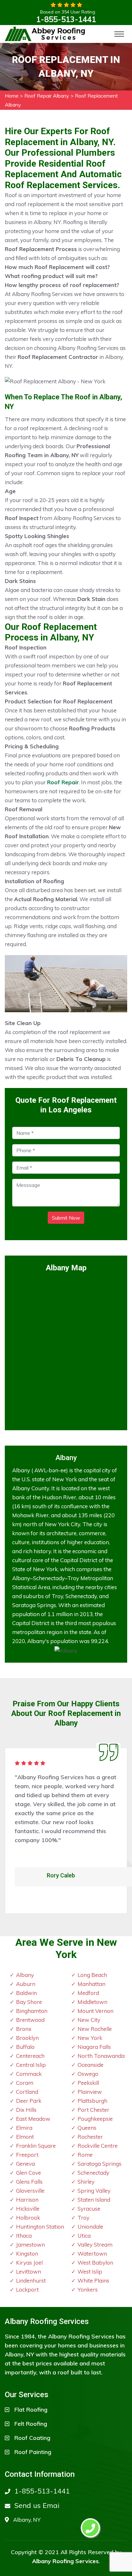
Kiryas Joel (29, 2263)
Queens (87, 2128)
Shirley (86, 2182)
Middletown (92, 2002)
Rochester (90, 2137)
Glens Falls (29, 2182)
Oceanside (91, 2065)
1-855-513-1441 (66, 19)
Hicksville (28, 2209)
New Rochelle (95, 2029)
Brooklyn (27, 2038)
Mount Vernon (95, 2011)
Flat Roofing (31, 2410)
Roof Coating (32, 2438)
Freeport (27, 2155)
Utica (84, 2236)
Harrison (27, 2200)
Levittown (29, 2271)
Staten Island (94, 2200)
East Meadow (33, 2119)
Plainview (90, 2092)
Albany (25, 1975)
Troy (83, 2218)
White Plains (93, 2280)
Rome (85, 2155)
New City (89, 2020)
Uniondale (90, 2227)
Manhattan (91, 1984)
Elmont (25, 2137)
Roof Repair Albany (47, 96)
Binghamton (32, 2011)
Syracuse (89, 2209)
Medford (88, 1993)
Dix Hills (26, 2110)
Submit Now (66, 1218)
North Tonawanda (101, 2056)
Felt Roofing (31, 2424)
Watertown (92, 2254)
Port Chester (93, 2110)
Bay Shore (29, 2002)
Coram (25, 2083)
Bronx (24, 2029)
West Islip (90, 2271)
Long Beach (92, 1975)
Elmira (24, 2128)
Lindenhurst (31, 2280)
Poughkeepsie (95, 2119)
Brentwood (30, 2020)
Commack (29, 2074)
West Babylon (95, 2263)
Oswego (88, 2074)
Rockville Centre (98, 2146)
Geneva (25, 2164)
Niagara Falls (94, 2047)
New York (90, 2038)
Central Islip (31, 2065)
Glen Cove (29, 2173)
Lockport (27, 2289)
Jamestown (30, 2245)
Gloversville (30, 2191)
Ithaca (24, 2236)
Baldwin (26, 1993)
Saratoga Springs (99, 2164)
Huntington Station (40, 2227)
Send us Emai (37, 2505)
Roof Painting (33, 2452)
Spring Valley (94, 2191)
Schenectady (93, 2173)
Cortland (27, 2092)
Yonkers (88, 2289)
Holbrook (28, 2218)
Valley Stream (95, 2245)
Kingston (27, 2254)
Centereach (30, 2056)
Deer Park (29, 2101)
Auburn (26, 1984)
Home (12, 96)
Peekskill (88, 2083)
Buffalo (25, 2047)
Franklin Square (36, 2146)
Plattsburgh (92, 2101)
